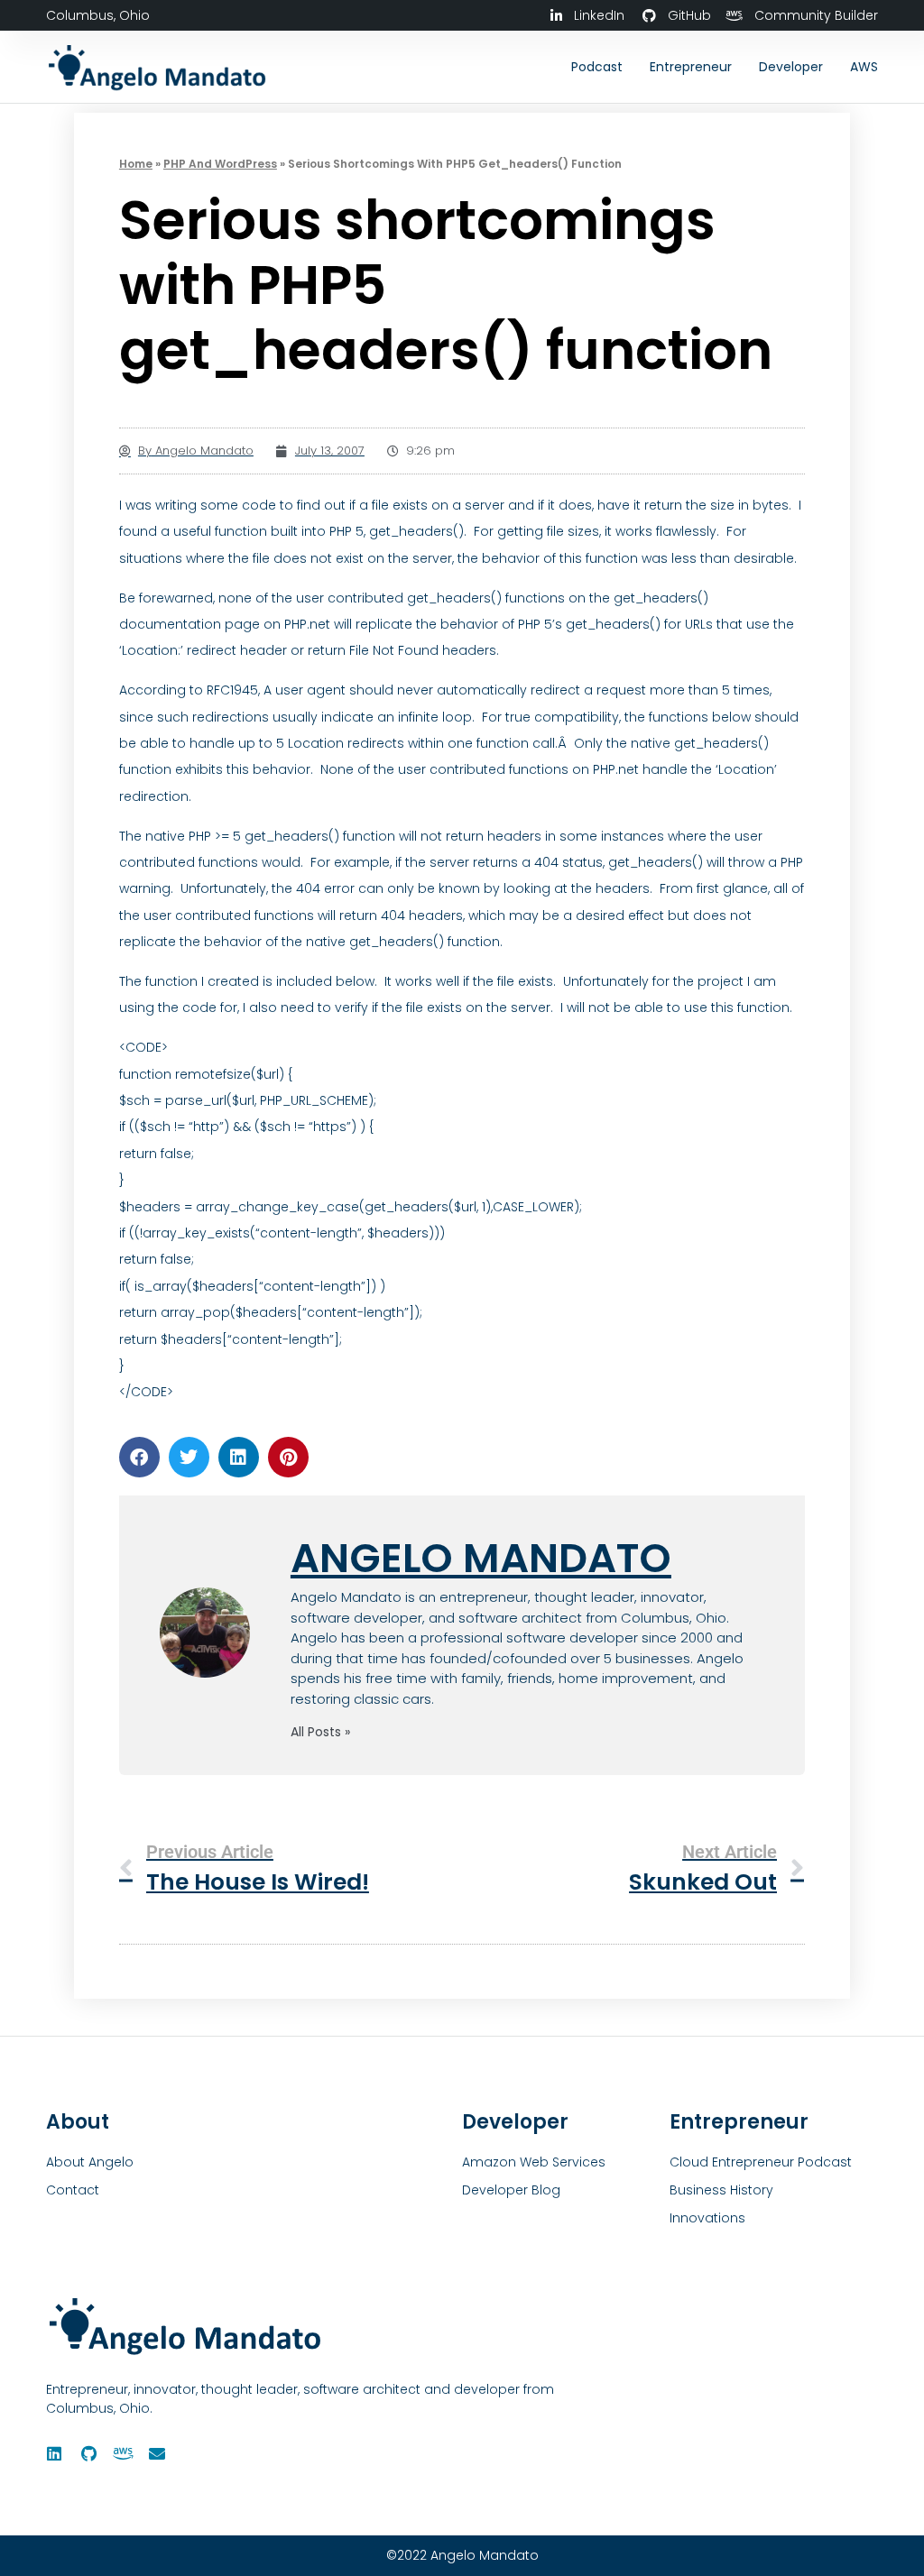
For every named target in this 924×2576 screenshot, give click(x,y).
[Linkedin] (54, 2453)
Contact (73, 2190)
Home (136, 164)
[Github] (88, 2453)
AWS (864, 67)
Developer (791, 67)
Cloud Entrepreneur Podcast (761, 2162)
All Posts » (320, 1732)
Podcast (597, 67)
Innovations (707, 2218)
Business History (721, 2190)
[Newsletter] (157, 2453)
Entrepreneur (691, 67)
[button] (139, 1457)
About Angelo (90, 2162)
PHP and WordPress (220, 164)
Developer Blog (511, 2190)
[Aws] (123, 2453)
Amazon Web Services (534, 2162)
